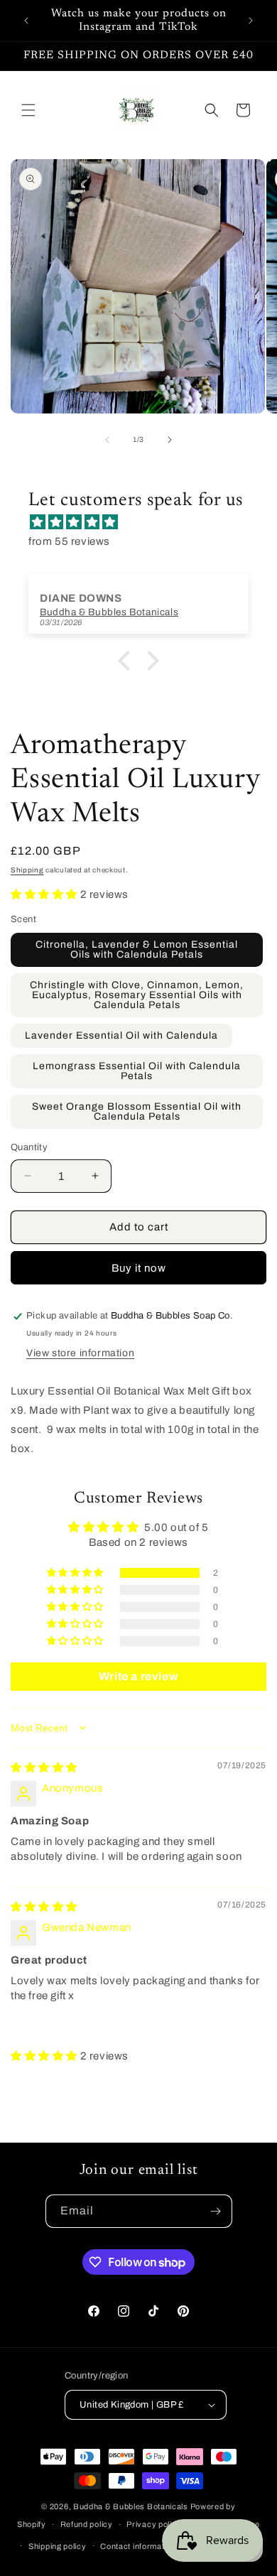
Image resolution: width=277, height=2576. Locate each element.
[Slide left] (107, 440)
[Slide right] (170, 440)
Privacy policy (154, 2524)
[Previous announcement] (26, 21)
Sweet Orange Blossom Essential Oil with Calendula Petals (137, 1111)
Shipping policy (58, 2546)
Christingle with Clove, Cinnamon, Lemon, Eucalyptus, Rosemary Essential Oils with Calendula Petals (137, 995)
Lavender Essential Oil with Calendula (121, 1035)
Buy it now (139, 1268)
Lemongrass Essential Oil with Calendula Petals (137, 1071)
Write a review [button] (138, 1676)
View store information (80, 1353)
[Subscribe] (216, 2211)
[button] (28, 110)
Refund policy (87, 2524)
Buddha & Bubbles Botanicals (131, 2506)
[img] (146, 522)
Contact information (138, 2546)
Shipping (27, 870)
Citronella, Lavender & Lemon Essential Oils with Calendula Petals (137, 949)
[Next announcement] (251, 21)
